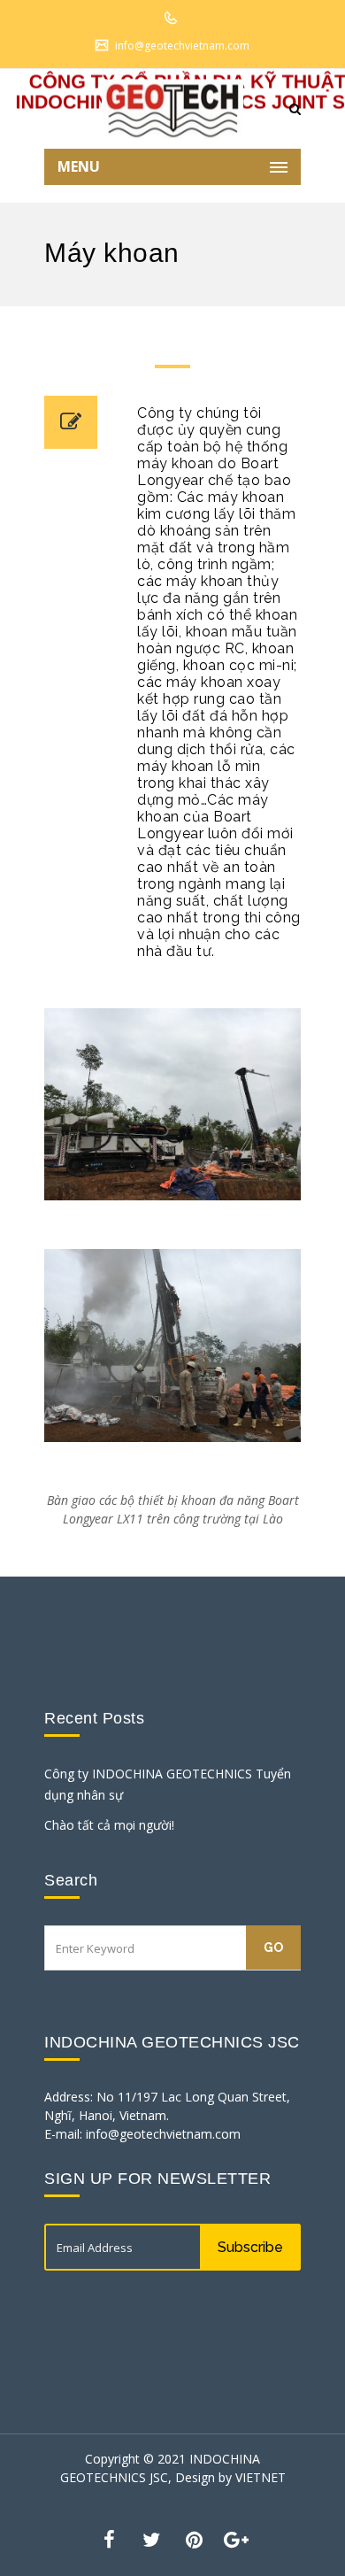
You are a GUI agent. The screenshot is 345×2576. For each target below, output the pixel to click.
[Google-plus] (236, 2538)
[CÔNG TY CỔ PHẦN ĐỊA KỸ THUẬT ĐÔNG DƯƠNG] (172, 109)
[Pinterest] (194, 2538)
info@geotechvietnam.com (182, 46)
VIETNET (261, 2477)
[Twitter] (151, 2538)
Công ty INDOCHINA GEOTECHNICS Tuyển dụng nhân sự (168, 1784)
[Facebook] (109, 2538)
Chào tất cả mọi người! (109, 1825)
